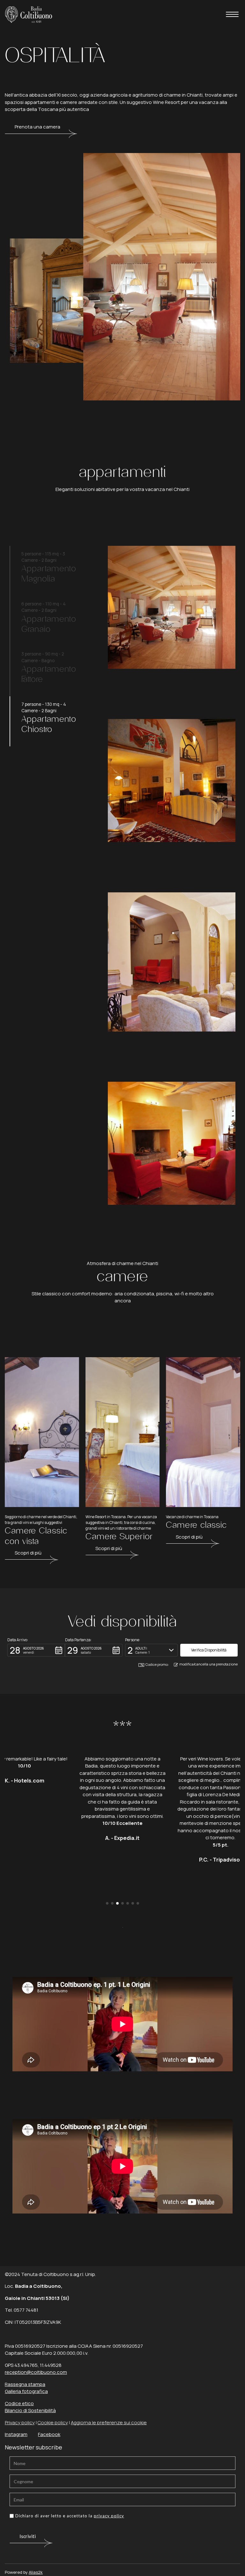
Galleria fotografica (26, 2391)
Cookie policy (53, 2422)
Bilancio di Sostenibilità (30, 2410)
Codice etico (19, 2403)
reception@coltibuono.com (36, 2372)
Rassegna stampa (25, 2384)
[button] (36, 1650)
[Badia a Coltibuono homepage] (29, 14)
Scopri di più (28, 1553)
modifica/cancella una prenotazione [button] (208, 1664)
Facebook (49, 2434)
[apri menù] (232, 15)
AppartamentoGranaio (49, 624)
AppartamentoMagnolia (49, 574)
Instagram (16, 2434)
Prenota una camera (37, 127)
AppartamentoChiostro (49, 724)
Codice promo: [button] (157, 1664)
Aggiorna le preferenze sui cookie (109, 2422)
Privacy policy (20, 2422)
